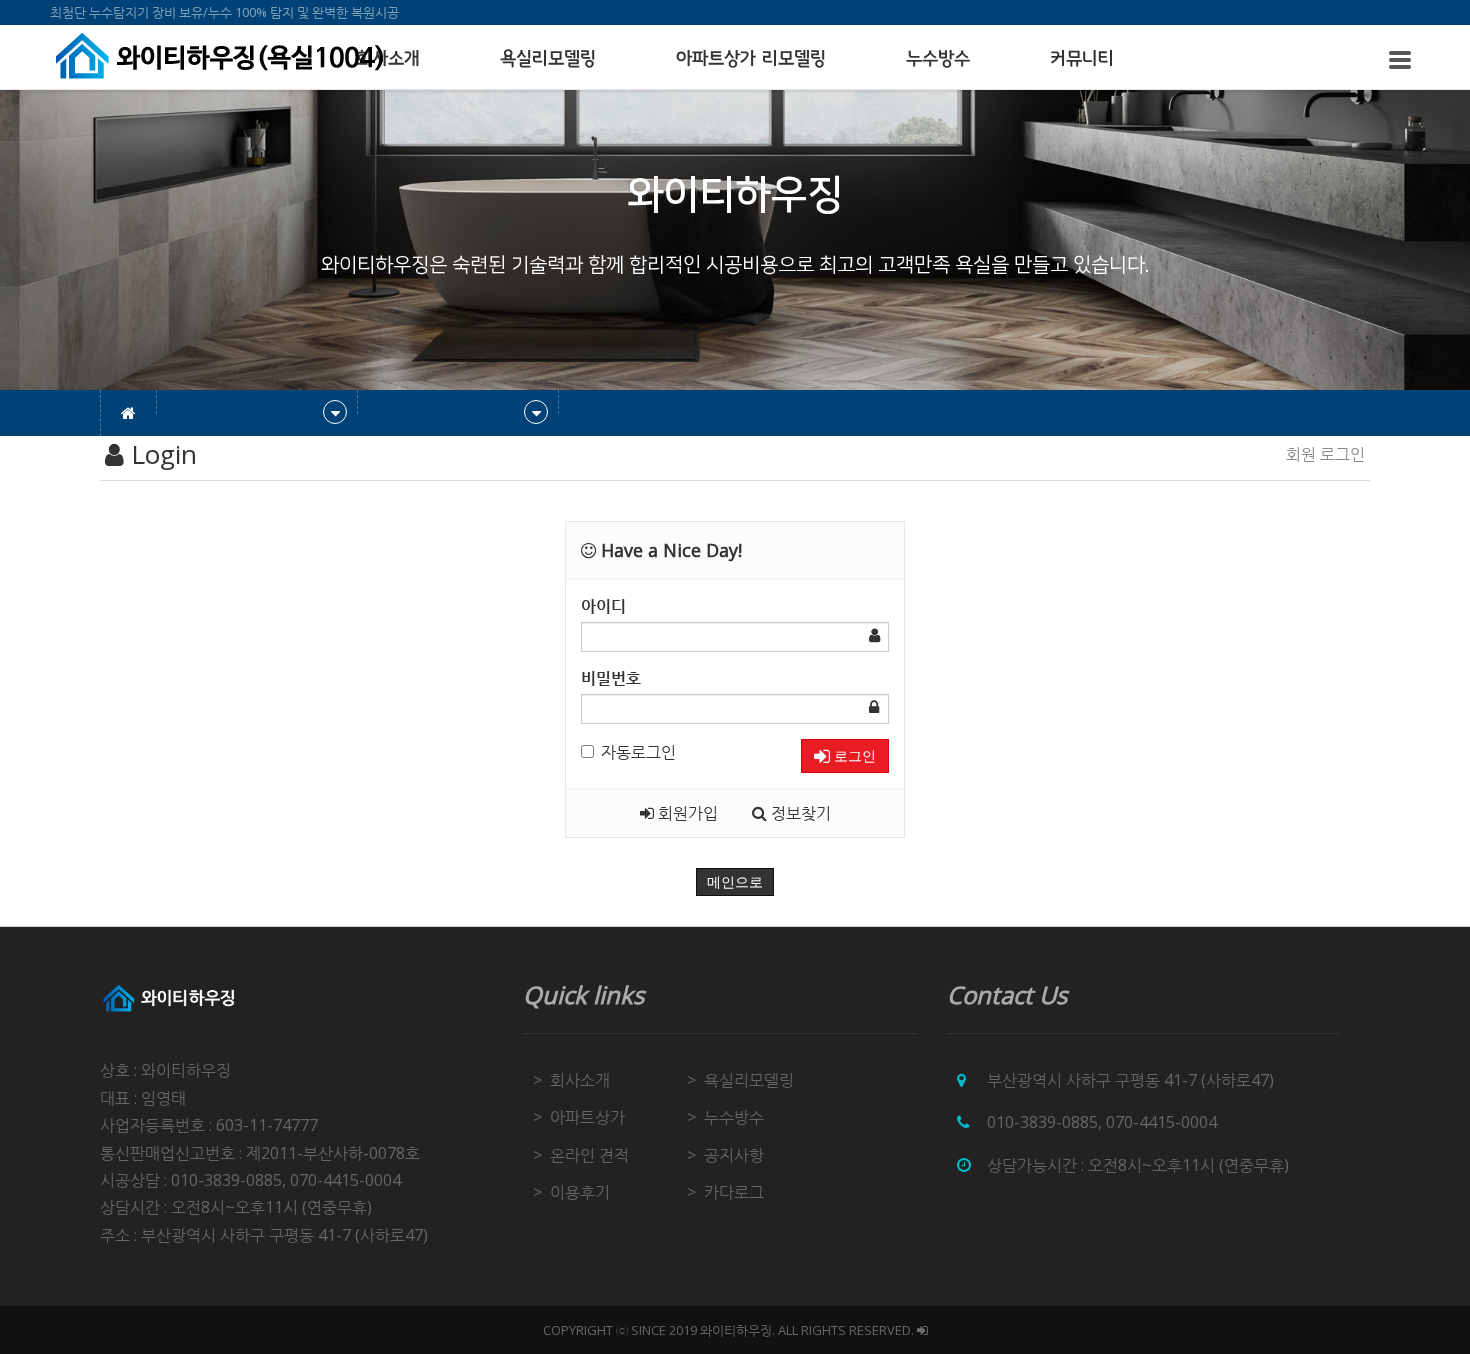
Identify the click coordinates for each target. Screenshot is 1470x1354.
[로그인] (922, 1330)
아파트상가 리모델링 (751, 59)
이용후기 (580, 1192)
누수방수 (938, 59)
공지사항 (734, 1155)
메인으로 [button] (735, 882)
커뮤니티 (1082, 59)
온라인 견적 (589, 1155)
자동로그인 (638, 752)
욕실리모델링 (548, 59)
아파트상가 (587, 1117)
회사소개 (580, 1080)
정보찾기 (799, 813)
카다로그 (734, 1192)
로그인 (853, 756)
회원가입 (686, 813)
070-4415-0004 (1161, 1122)
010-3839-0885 (1042, 1122)
